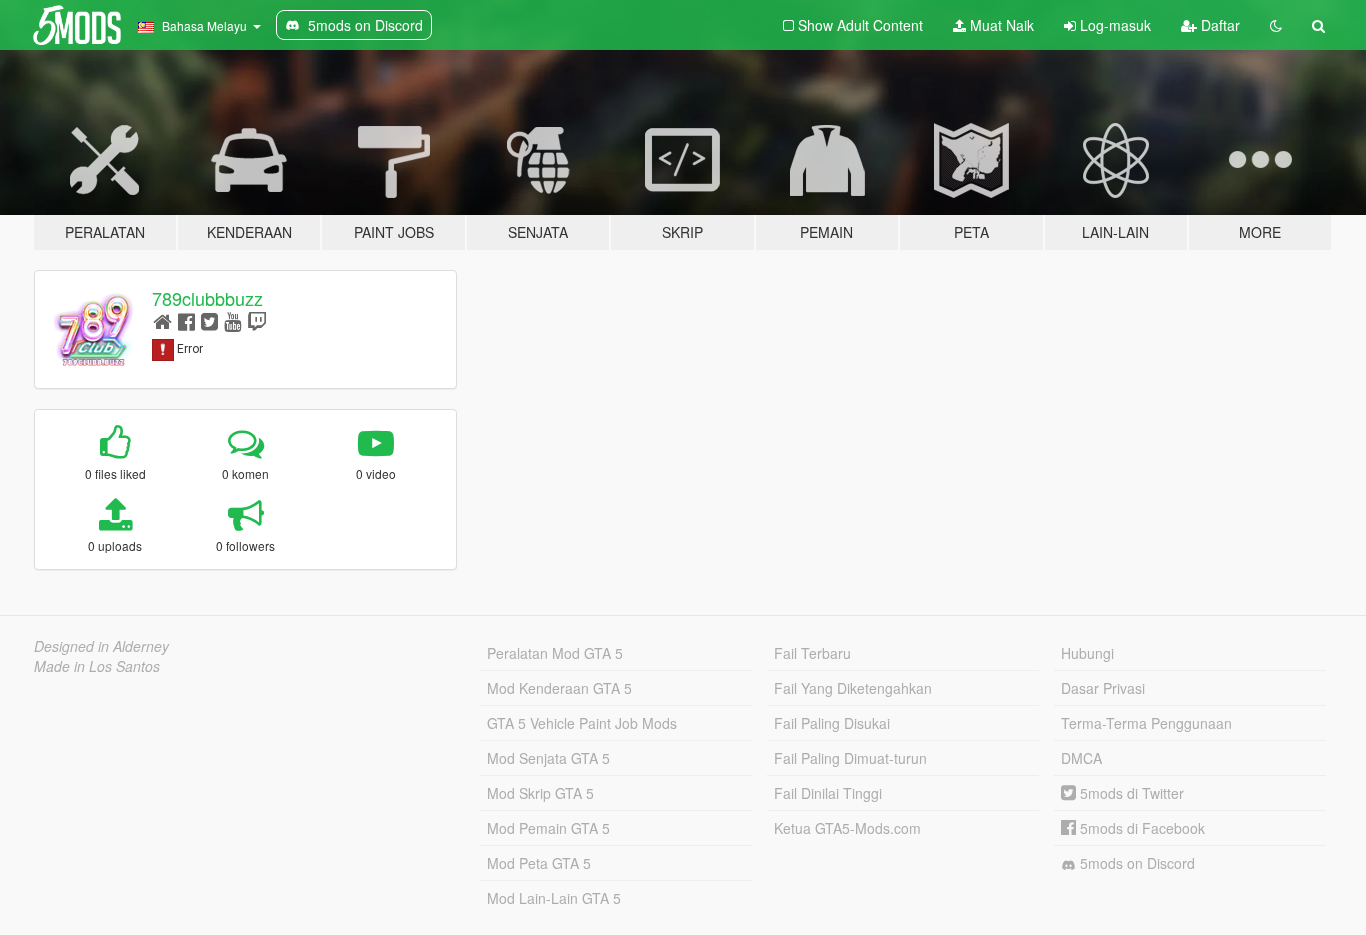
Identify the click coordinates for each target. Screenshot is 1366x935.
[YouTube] (232, 320)
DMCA (1081, 758)
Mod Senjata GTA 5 (548, 758)
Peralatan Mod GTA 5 (555, 653)
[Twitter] (209, 320)
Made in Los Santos (97, 666)
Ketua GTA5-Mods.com (847, 828)
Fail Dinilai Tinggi (828, 793)
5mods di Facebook (1140, 828)
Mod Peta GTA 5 (539, 863)
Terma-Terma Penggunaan (1146, 723)
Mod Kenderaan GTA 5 (559, 688)
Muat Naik (1000, 25)
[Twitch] (257, 320)
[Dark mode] (1276, 25)
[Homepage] (162, 320)
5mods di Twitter (1130, 793)
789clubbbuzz (207, 298)
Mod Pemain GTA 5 (548, 828)
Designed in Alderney (101, 646)
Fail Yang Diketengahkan (853, 688)
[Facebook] (186, 320)
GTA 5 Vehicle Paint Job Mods (582, 723)
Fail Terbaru (812, 653)
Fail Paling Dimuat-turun (850, 758)
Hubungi (1087, 653)
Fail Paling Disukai (832, 723)
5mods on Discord (1135, 863)
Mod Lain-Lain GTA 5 (554, 898)
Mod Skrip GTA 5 (540, 793)
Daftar (1218, 25)
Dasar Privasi (1103, 688)
